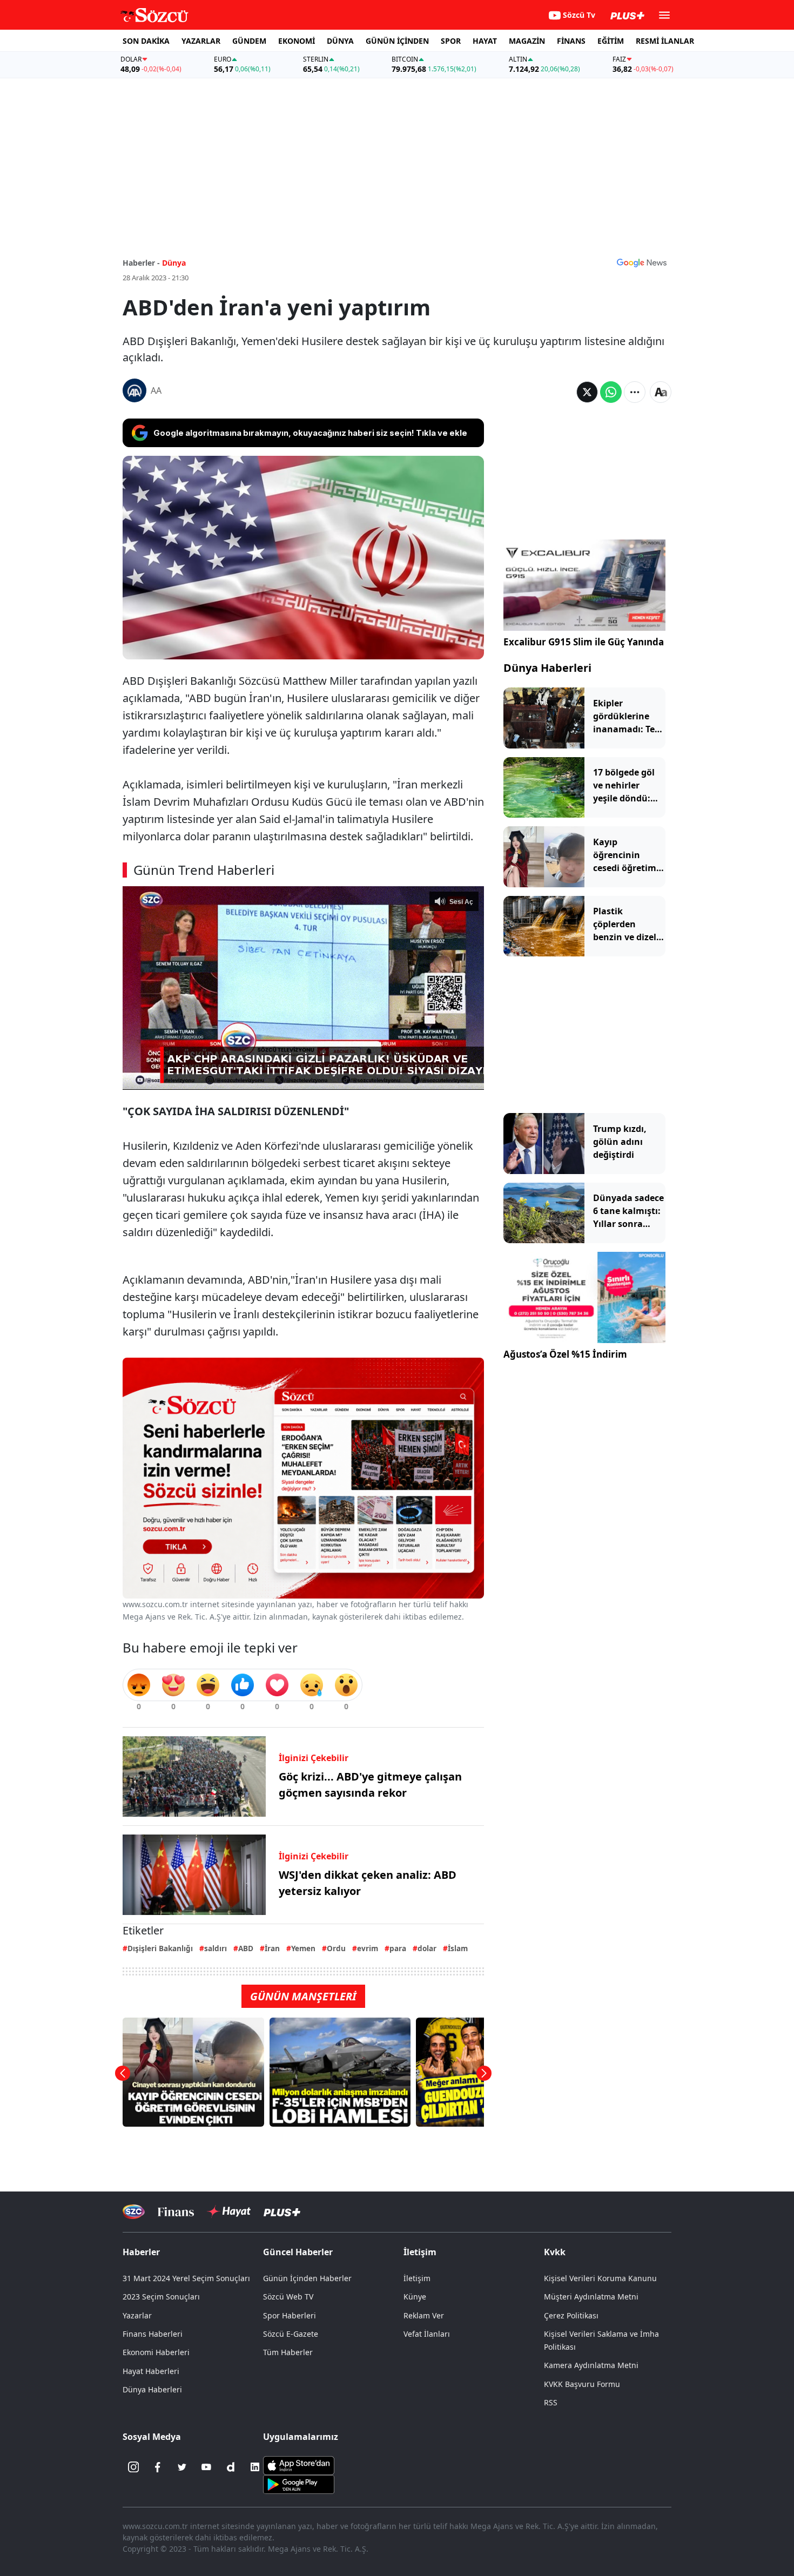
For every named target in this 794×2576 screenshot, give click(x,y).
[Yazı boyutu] (661, 392)
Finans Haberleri (153, 2334)
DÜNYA (340, 41)
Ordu (336, 1948)
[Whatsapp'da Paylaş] (611, 392)
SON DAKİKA (146, 41)
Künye (415, 2297)
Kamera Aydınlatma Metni (591, 2365)
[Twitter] (182, 2467)
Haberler (141, 2252)
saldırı (216, 1948)
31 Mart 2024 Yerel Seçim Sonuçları (186, 2278)
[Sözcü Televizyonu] (134, 2212)
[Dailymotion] (231, 2467)
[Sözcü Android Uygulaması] (299, 2484)
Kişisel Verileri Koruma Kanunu (600, 2278)
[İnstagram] (133, 2467)
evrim (368, 1948)
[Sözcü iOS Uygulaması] (299, 2465)
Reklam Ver (424, 2315)
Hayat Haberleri (151, 2371)
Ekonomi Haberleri (156, 2352)
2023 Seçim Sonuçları (161, 2297)
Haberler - (141, 263)
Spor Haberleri (290, 2315)
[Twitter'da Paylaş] (587, 392)
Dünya (174, 263)
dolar (427, 1948)
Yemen (303, 1948)
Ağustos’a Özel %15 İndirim (565, 1354)
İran (272, 1948)
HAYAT (485, 41)
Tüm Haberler (288, 2352)
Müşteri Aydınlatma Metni (591, 2297)
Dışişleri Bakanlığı (160, 1948)
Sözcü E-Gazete (291, 2334)
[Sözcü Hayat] (229, 2211)
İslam (458, 1948)
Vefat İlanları (427, 2334)
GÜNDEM (249, 41)
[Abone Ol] (642, 262)
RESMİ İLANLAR (665, 41)
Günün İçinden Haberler (307, 2278)
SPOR (451, 41)
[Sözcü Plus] (282, 2212)
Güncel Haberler (298, 2252)
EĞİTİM (611, 41)
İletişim (417, 2278)
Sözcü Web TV (288, 2297)
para (398, 1948)
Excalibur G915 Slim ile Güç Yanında (584, 642)
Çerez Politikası (571, 2315)
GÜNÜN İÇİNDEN (397, 41)
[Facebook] (158, 2467)
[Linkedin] (255, 2467)
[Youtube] (206, 2467)
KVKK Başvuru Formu (582, 2384)
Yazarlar (137, 2315)
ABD (246, 1948)
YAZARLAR (201, 41)
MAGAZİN (527, 41)
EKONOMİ (297, 41)
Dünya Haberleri (547, 668)
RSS (551, 2402)
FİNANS (571, 41)
